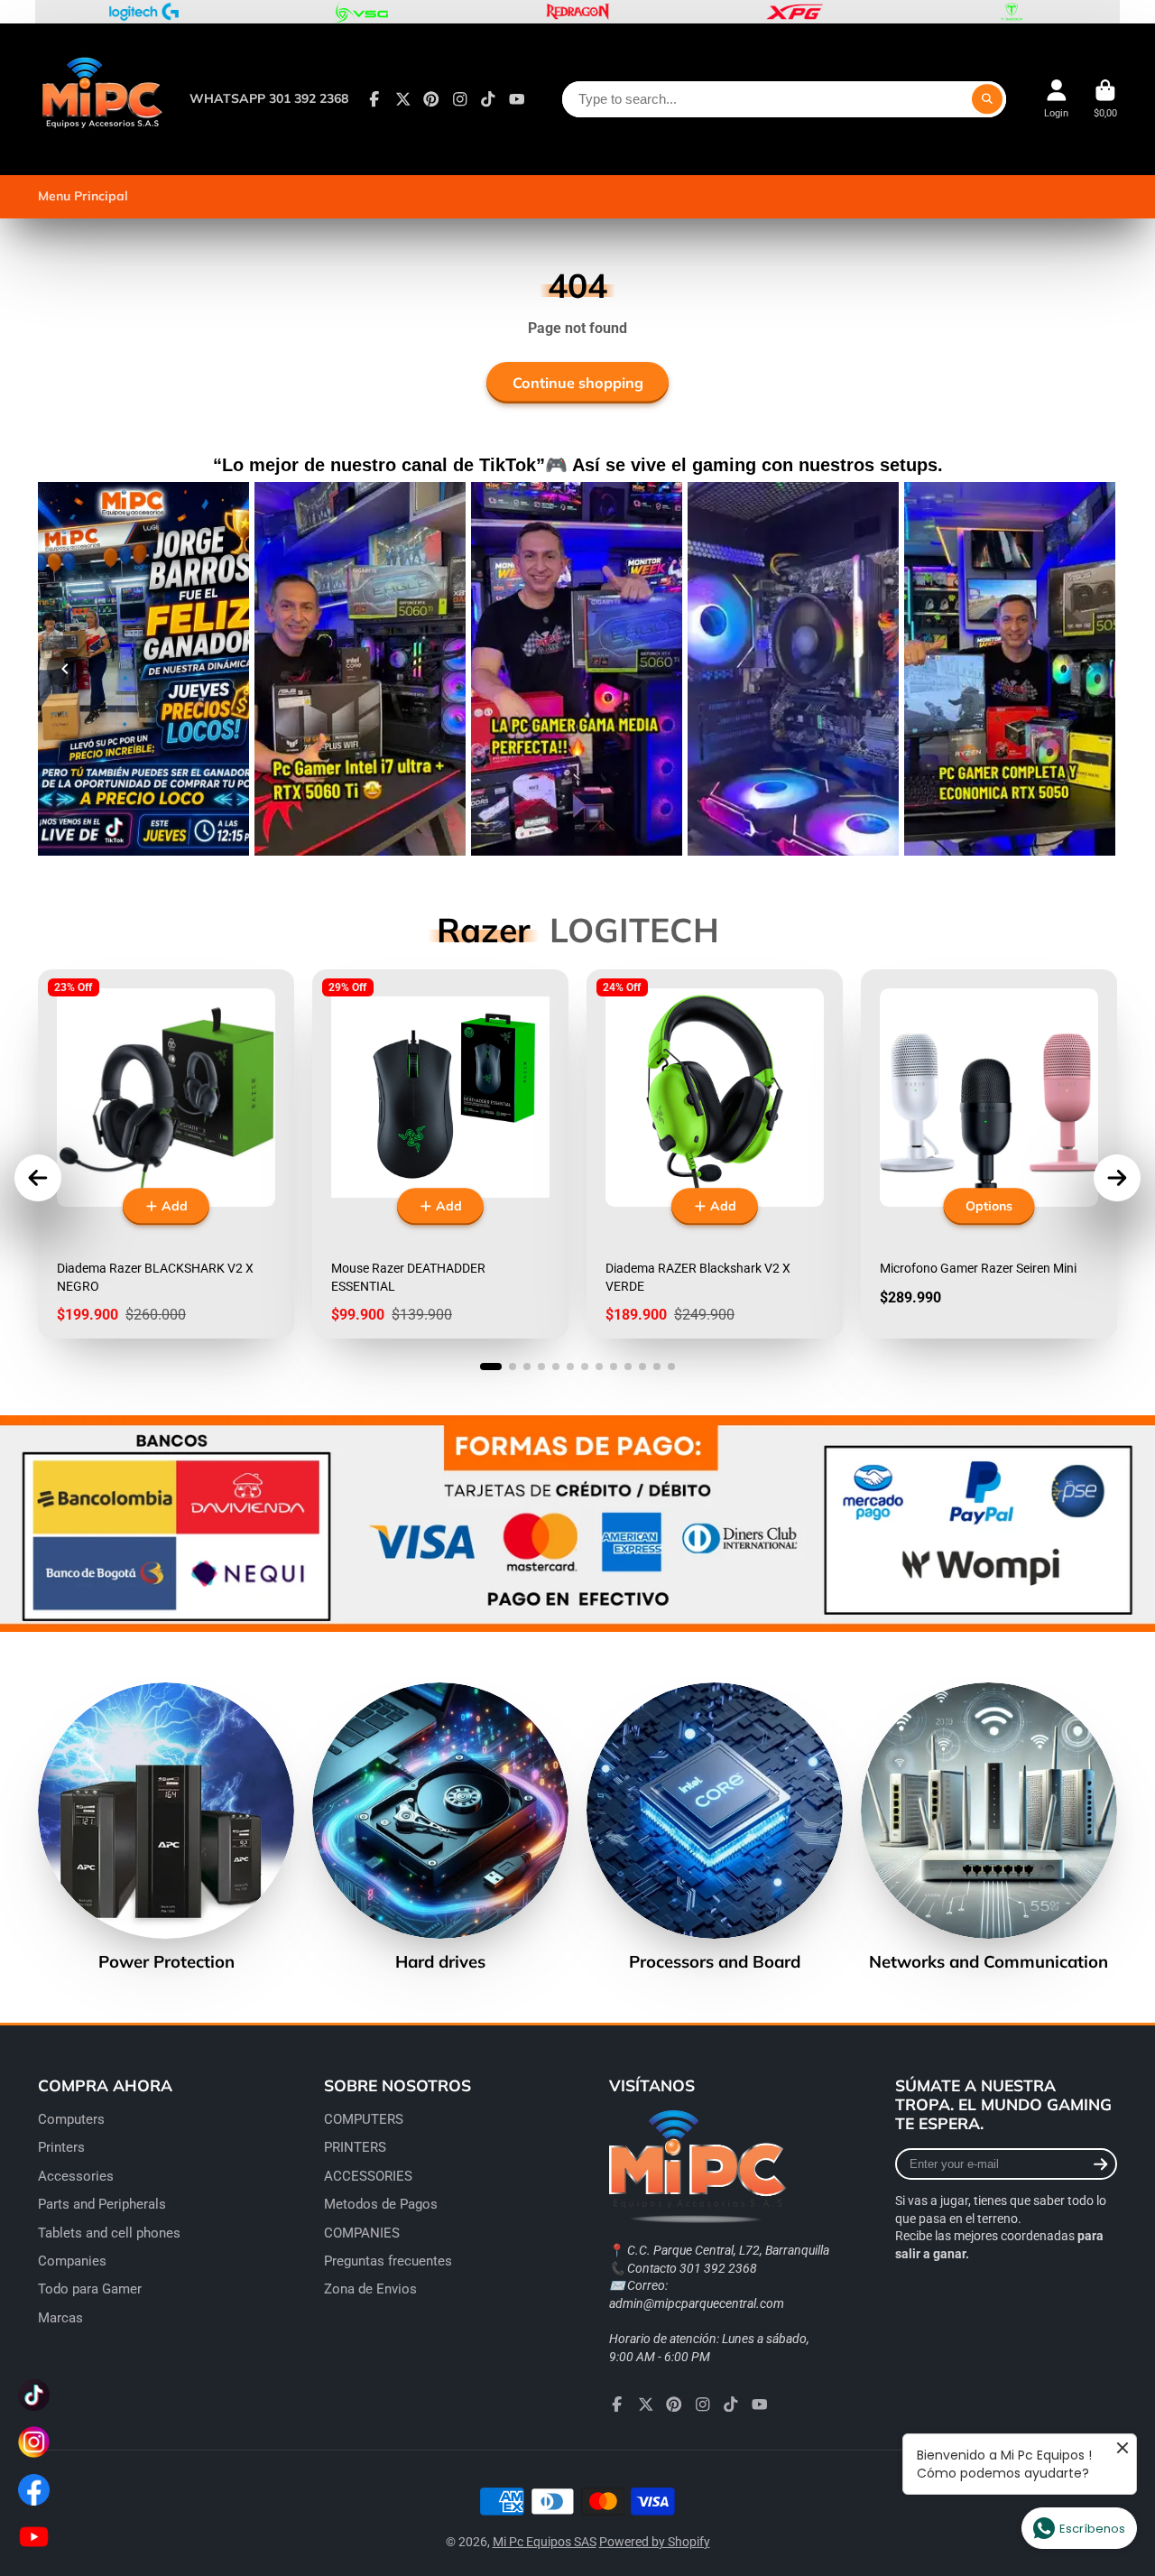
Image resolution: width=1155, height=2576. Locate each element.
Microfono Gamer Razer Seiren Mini (989, 1154)
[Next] (1090, 669)
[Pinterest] (431, 99)
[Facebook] (374, 99)
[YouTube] (517, 99)
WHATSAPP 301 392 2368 (269, 98)
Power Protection (166, 1827)
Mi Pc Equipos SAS (545, 2542)
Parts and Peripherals (102, 2204)
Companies (72, 2261)
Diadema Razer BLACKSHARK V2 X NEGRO (166, 1154)
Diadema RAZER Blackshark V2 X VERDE (715, 1154)
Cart (1105, 99)
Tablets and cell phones (109, 2233)
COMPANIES (362, 2233)
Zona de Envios (370, 2289)
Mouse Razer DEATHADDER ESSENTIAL (440, 1154)
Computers (71, 2119)
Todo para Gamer (90, 2289)
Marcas (60, 2318)
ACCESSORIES (368, 2176)
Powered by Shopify (655, 2542)
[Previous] (65, 669)
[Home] (101, 99)
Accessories (76, 2176)
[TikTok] (488, 99)
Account (1056, 99)
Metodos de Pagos (381, 2204)
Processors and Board (715, 1827)
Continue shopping (578, 383)
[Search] (987, 99)
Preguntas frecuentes (388, 2261)
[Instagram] (460, 99)
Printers (61, 2147)
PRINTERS (355, 2147)
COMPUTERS (364, 2119)
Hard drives (440, 1827)
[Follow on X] (403, 99)
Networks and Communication (989, 1827)
